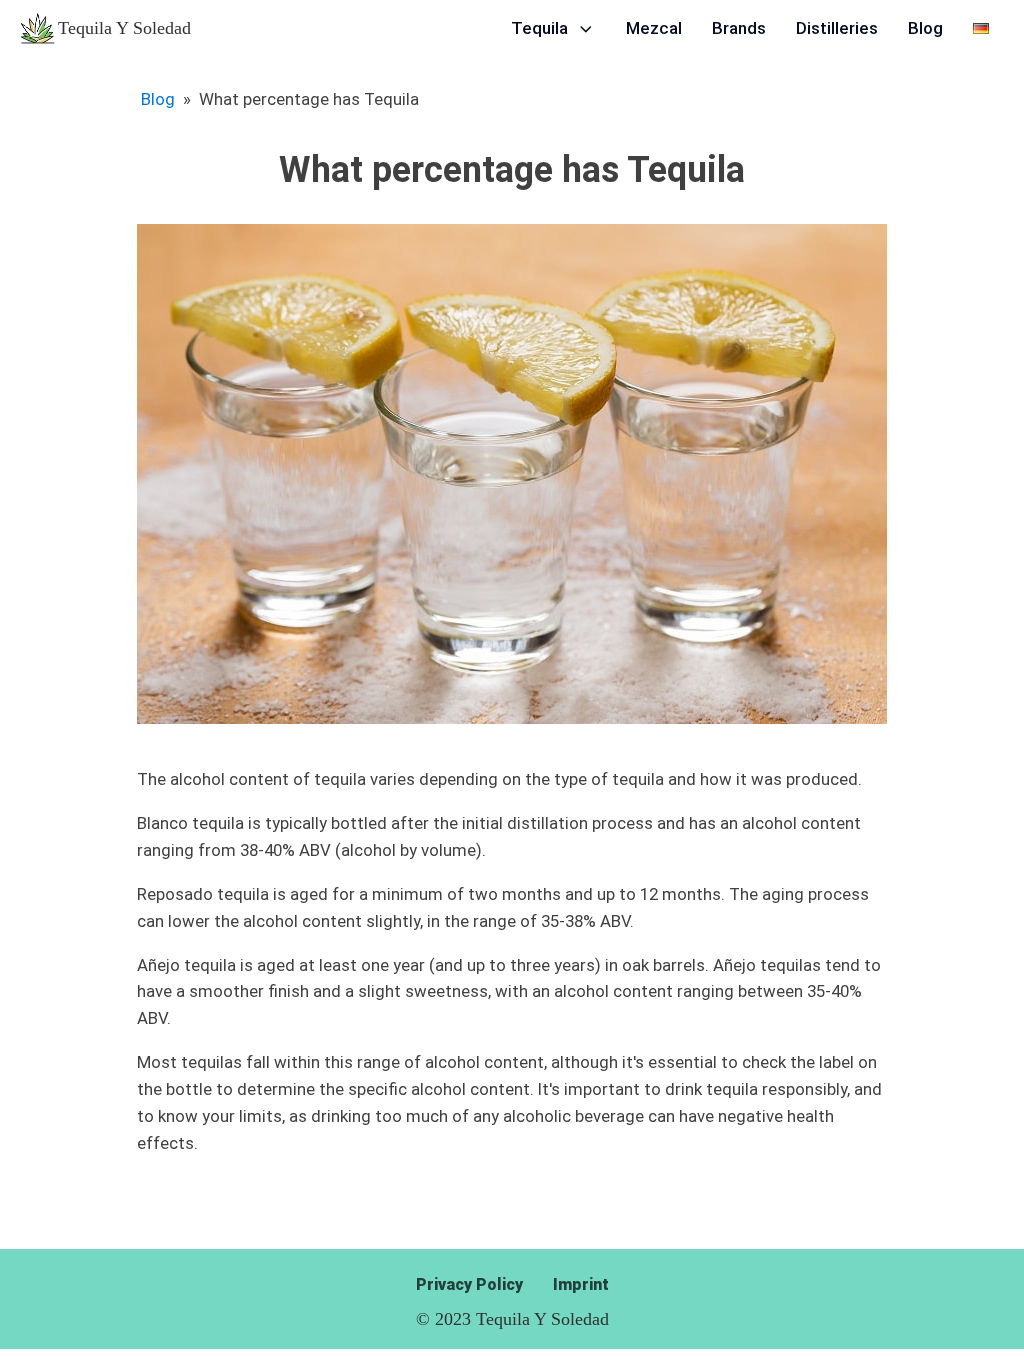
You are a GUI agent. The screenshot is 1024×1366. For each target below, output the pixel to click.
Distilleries (837, 28)
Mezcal (654, 28)
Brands (739, 28)
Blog (925, 28)
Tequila (539, 28)
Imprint (581, 1284)
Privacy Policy (469, 1284)
